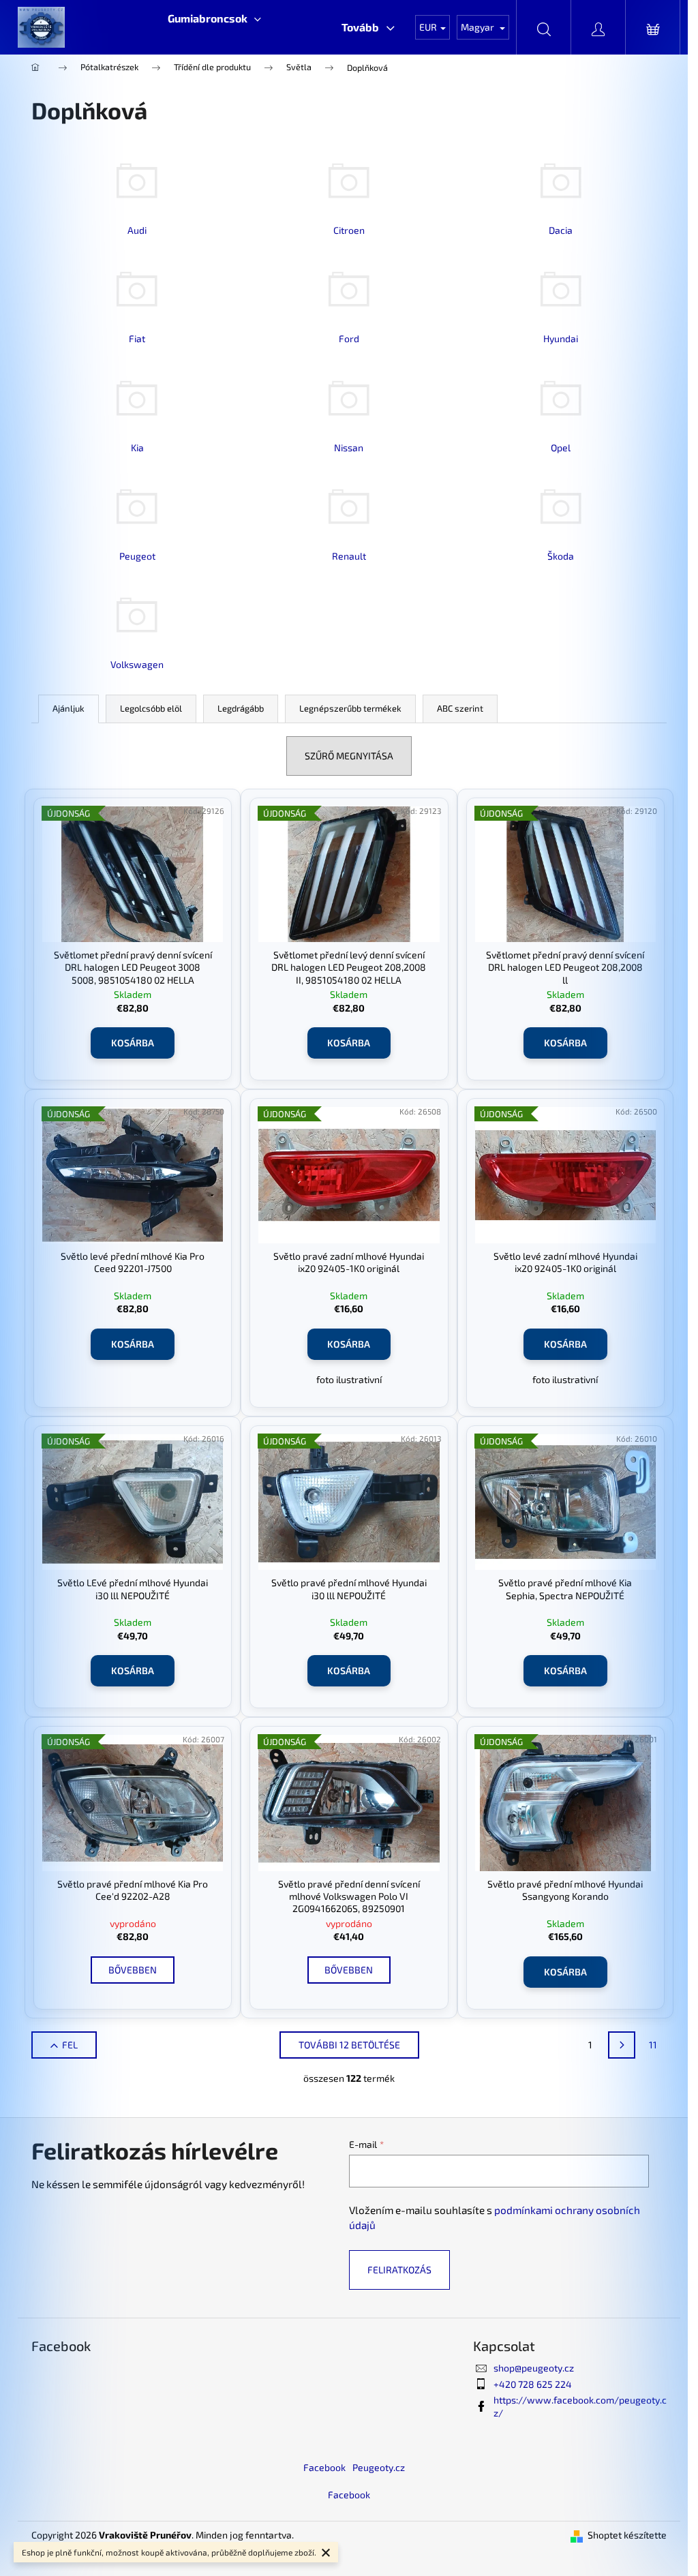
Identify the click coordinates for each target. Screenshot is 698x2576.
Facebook (324, 2467)
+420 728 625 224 (533, 2384)
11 (653, 2045)
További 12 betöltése (349, 2045)
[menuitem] (214, 18)
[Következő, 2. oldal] (622, 2045)
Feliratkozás (399, 2270)
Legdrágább (241, 708)
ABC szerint (460, 708)
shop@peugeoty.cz (534, 2368)
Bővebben (133, 1970)
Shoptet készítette (627, 2535)
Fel (70, 2045)
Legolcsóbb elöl (151, 708)
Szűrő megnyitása (349, 756)
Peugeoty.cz (379, 2467)
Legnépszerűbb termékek (350, 708)
